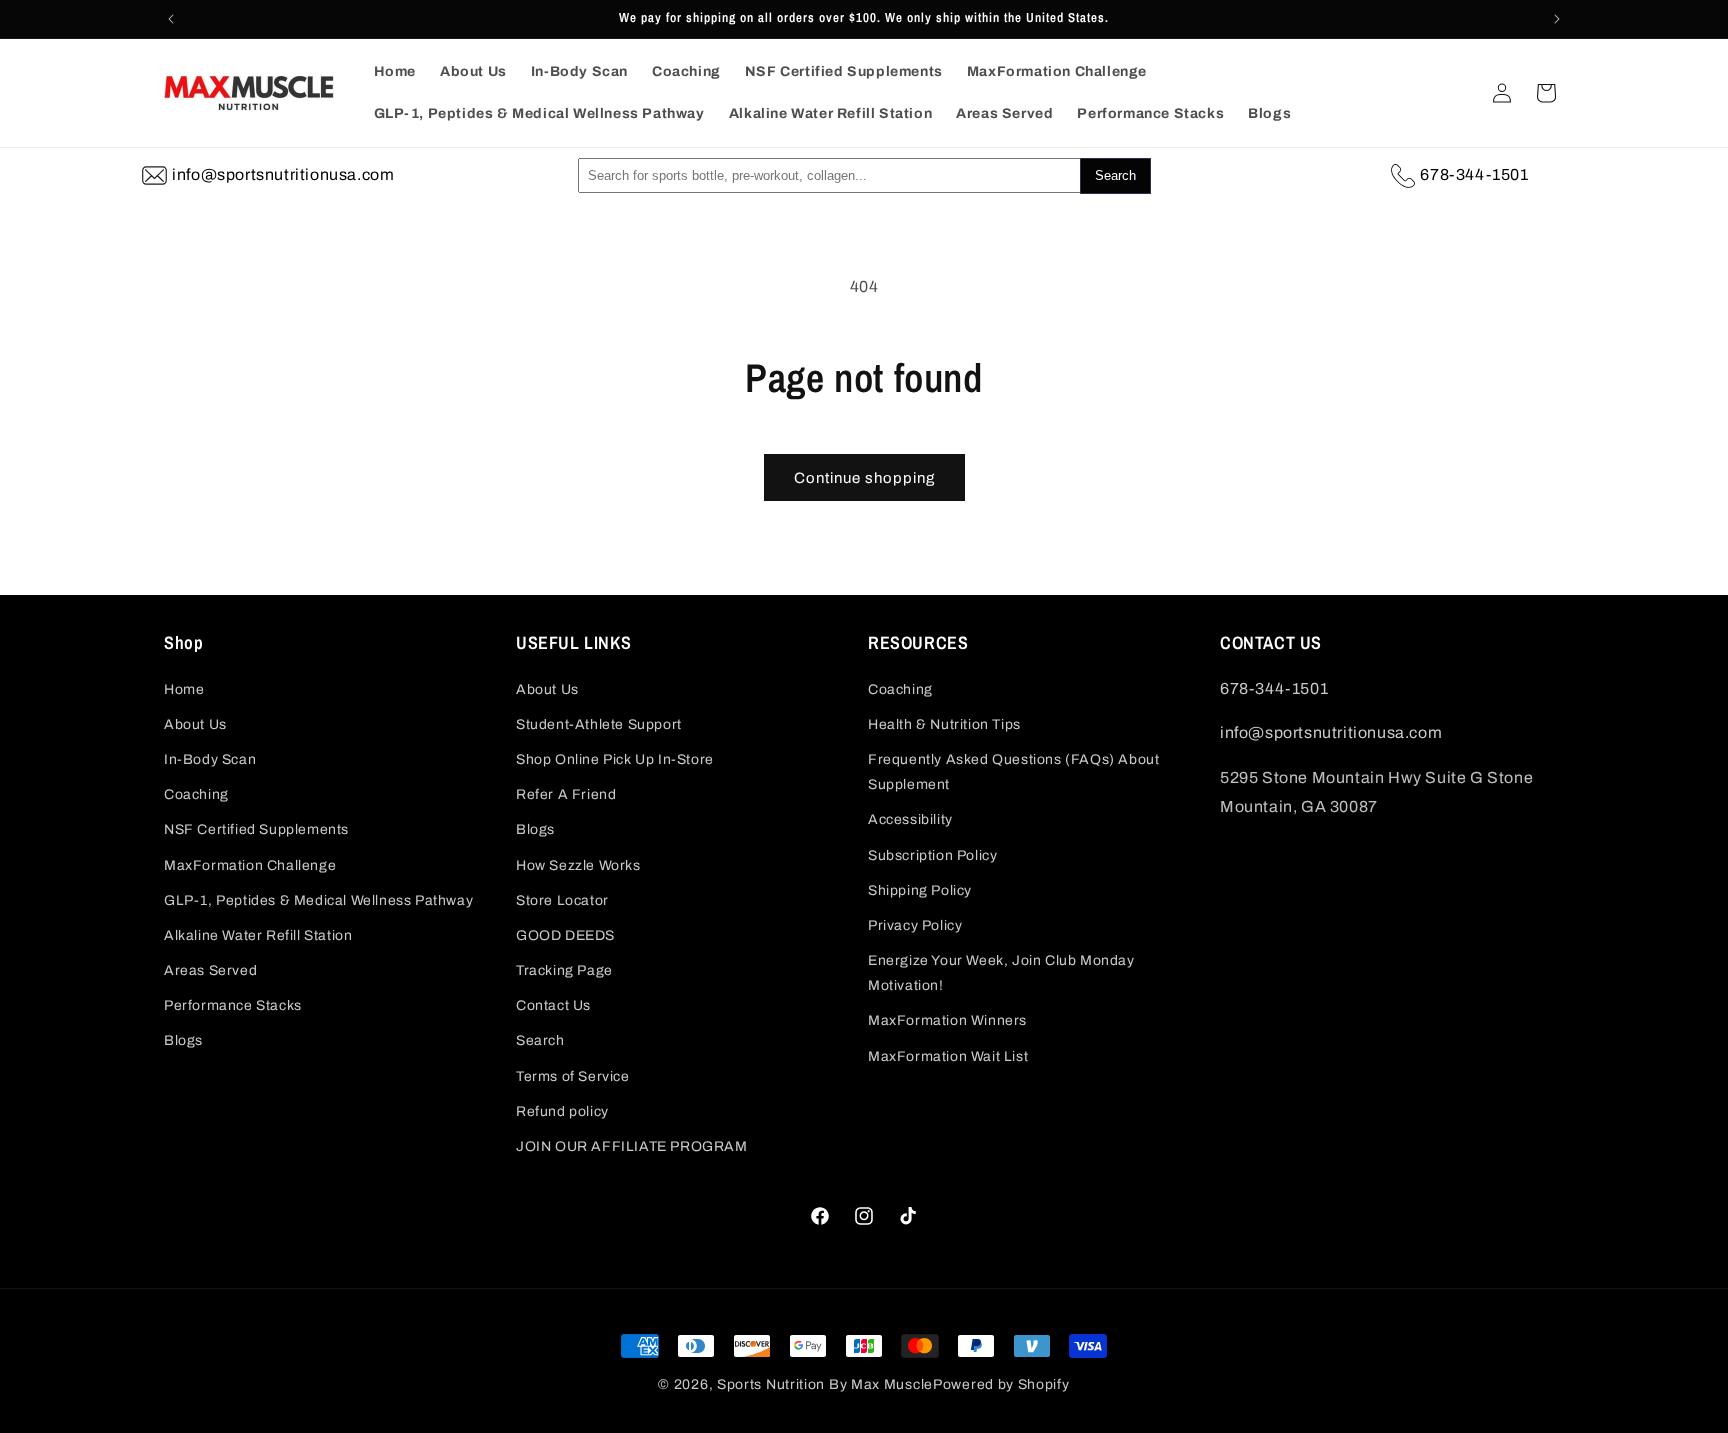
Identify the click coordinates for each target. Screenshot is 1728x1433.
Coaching (196, 794)
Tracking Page (564, 970)
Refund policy (562, 1111)
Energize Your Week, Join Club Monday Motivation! (1001, 973)
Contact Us (553, 1005)
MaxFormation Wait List (948, 1056)
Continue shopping (864, 478)
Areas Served (210, 970)
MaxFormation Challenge (250, 865)
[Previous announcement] (171, 19)
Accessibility (910, 819)
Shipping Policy (920, 890)
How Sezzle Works (578, 865)
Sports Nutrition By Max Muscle (825, 1384)
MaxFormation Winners (947, 1020)
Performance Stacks (233, 1005)
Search (540, 1040)
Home (184, 689)
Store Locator (562, 900)
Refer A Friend (566, 794)
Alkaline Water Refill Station (258, 935)
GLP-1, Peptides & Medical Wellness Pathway (318, 900)
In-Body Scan (210, 759)
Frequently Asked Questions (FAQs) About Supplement (1013, 772)
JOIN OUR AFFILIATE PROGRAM (632, 1146)
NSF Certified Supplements (256, 829)
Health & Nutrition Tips (944, 724)
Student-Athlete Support (599, 724)
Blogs (183, 1040)
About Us (195, 724)
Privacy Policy (915, 925)
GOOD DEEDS (565, 935)
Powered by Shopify (1001, 1384)
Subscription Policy (932, 855)
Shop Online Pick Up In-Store (615, 759)
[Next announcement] (1557, 19)
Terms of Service (573, 1076)
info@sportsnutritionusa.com (283, 174)
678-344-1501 (1474, 174)
